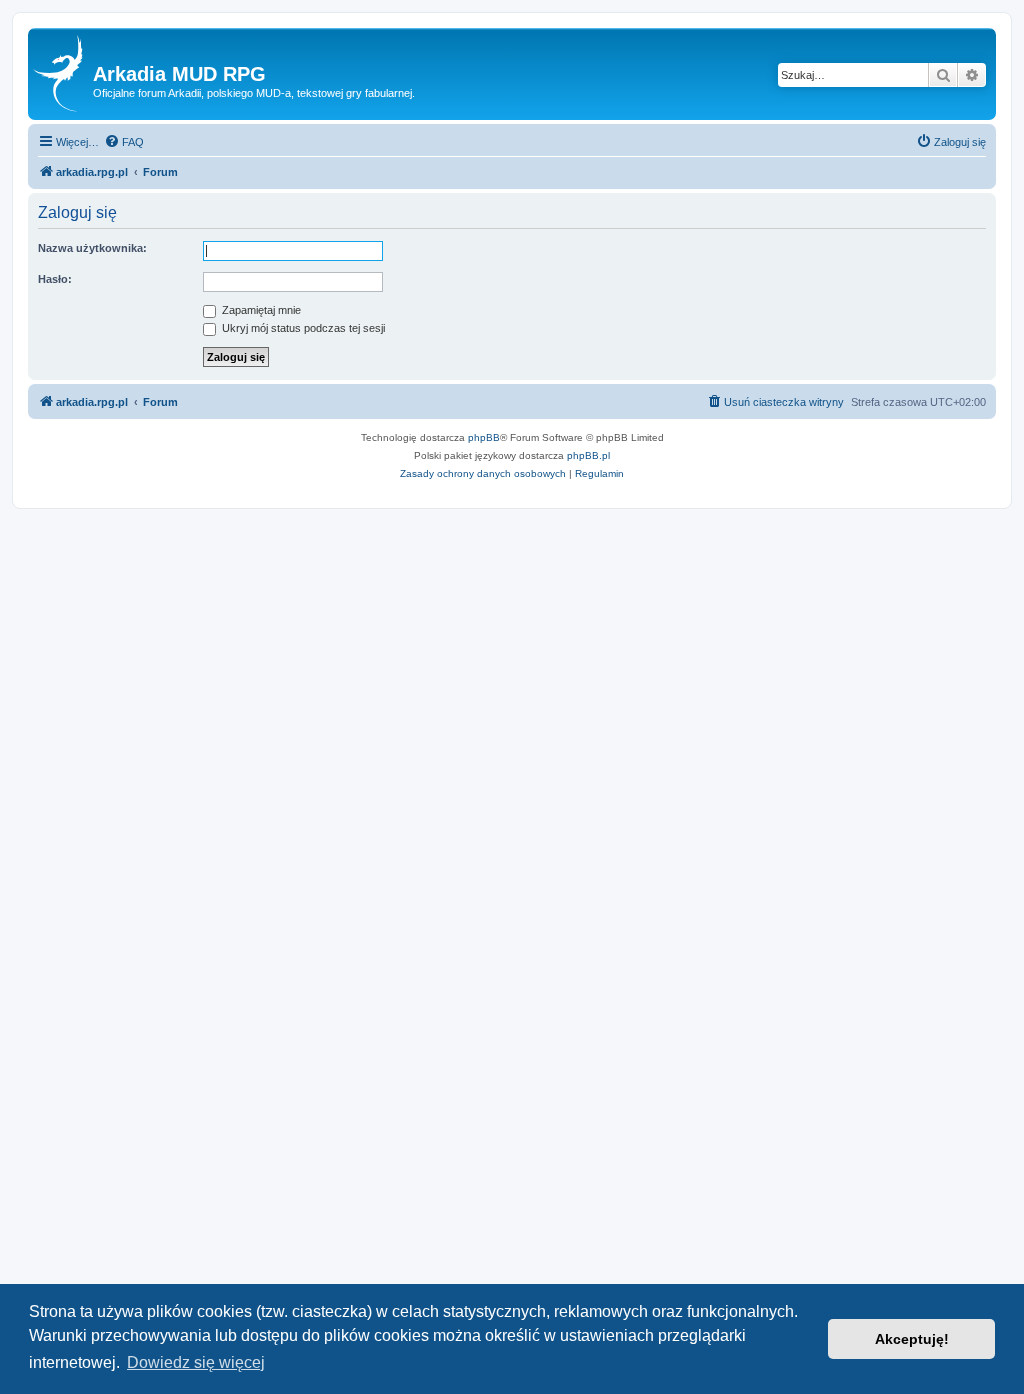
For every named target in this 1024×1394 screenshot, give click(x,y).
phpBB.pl (588, 455)
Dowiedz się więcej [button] (196, 1362)
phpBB (484, 437)
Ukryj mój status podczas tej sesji (302, 328)
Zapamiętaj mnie (260, 310)
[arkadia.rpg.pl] (63, 74)
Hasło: (55, 279)
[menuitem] (124, 142)
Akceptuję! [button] (912, 1339)
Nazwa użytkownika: (92, 248)
